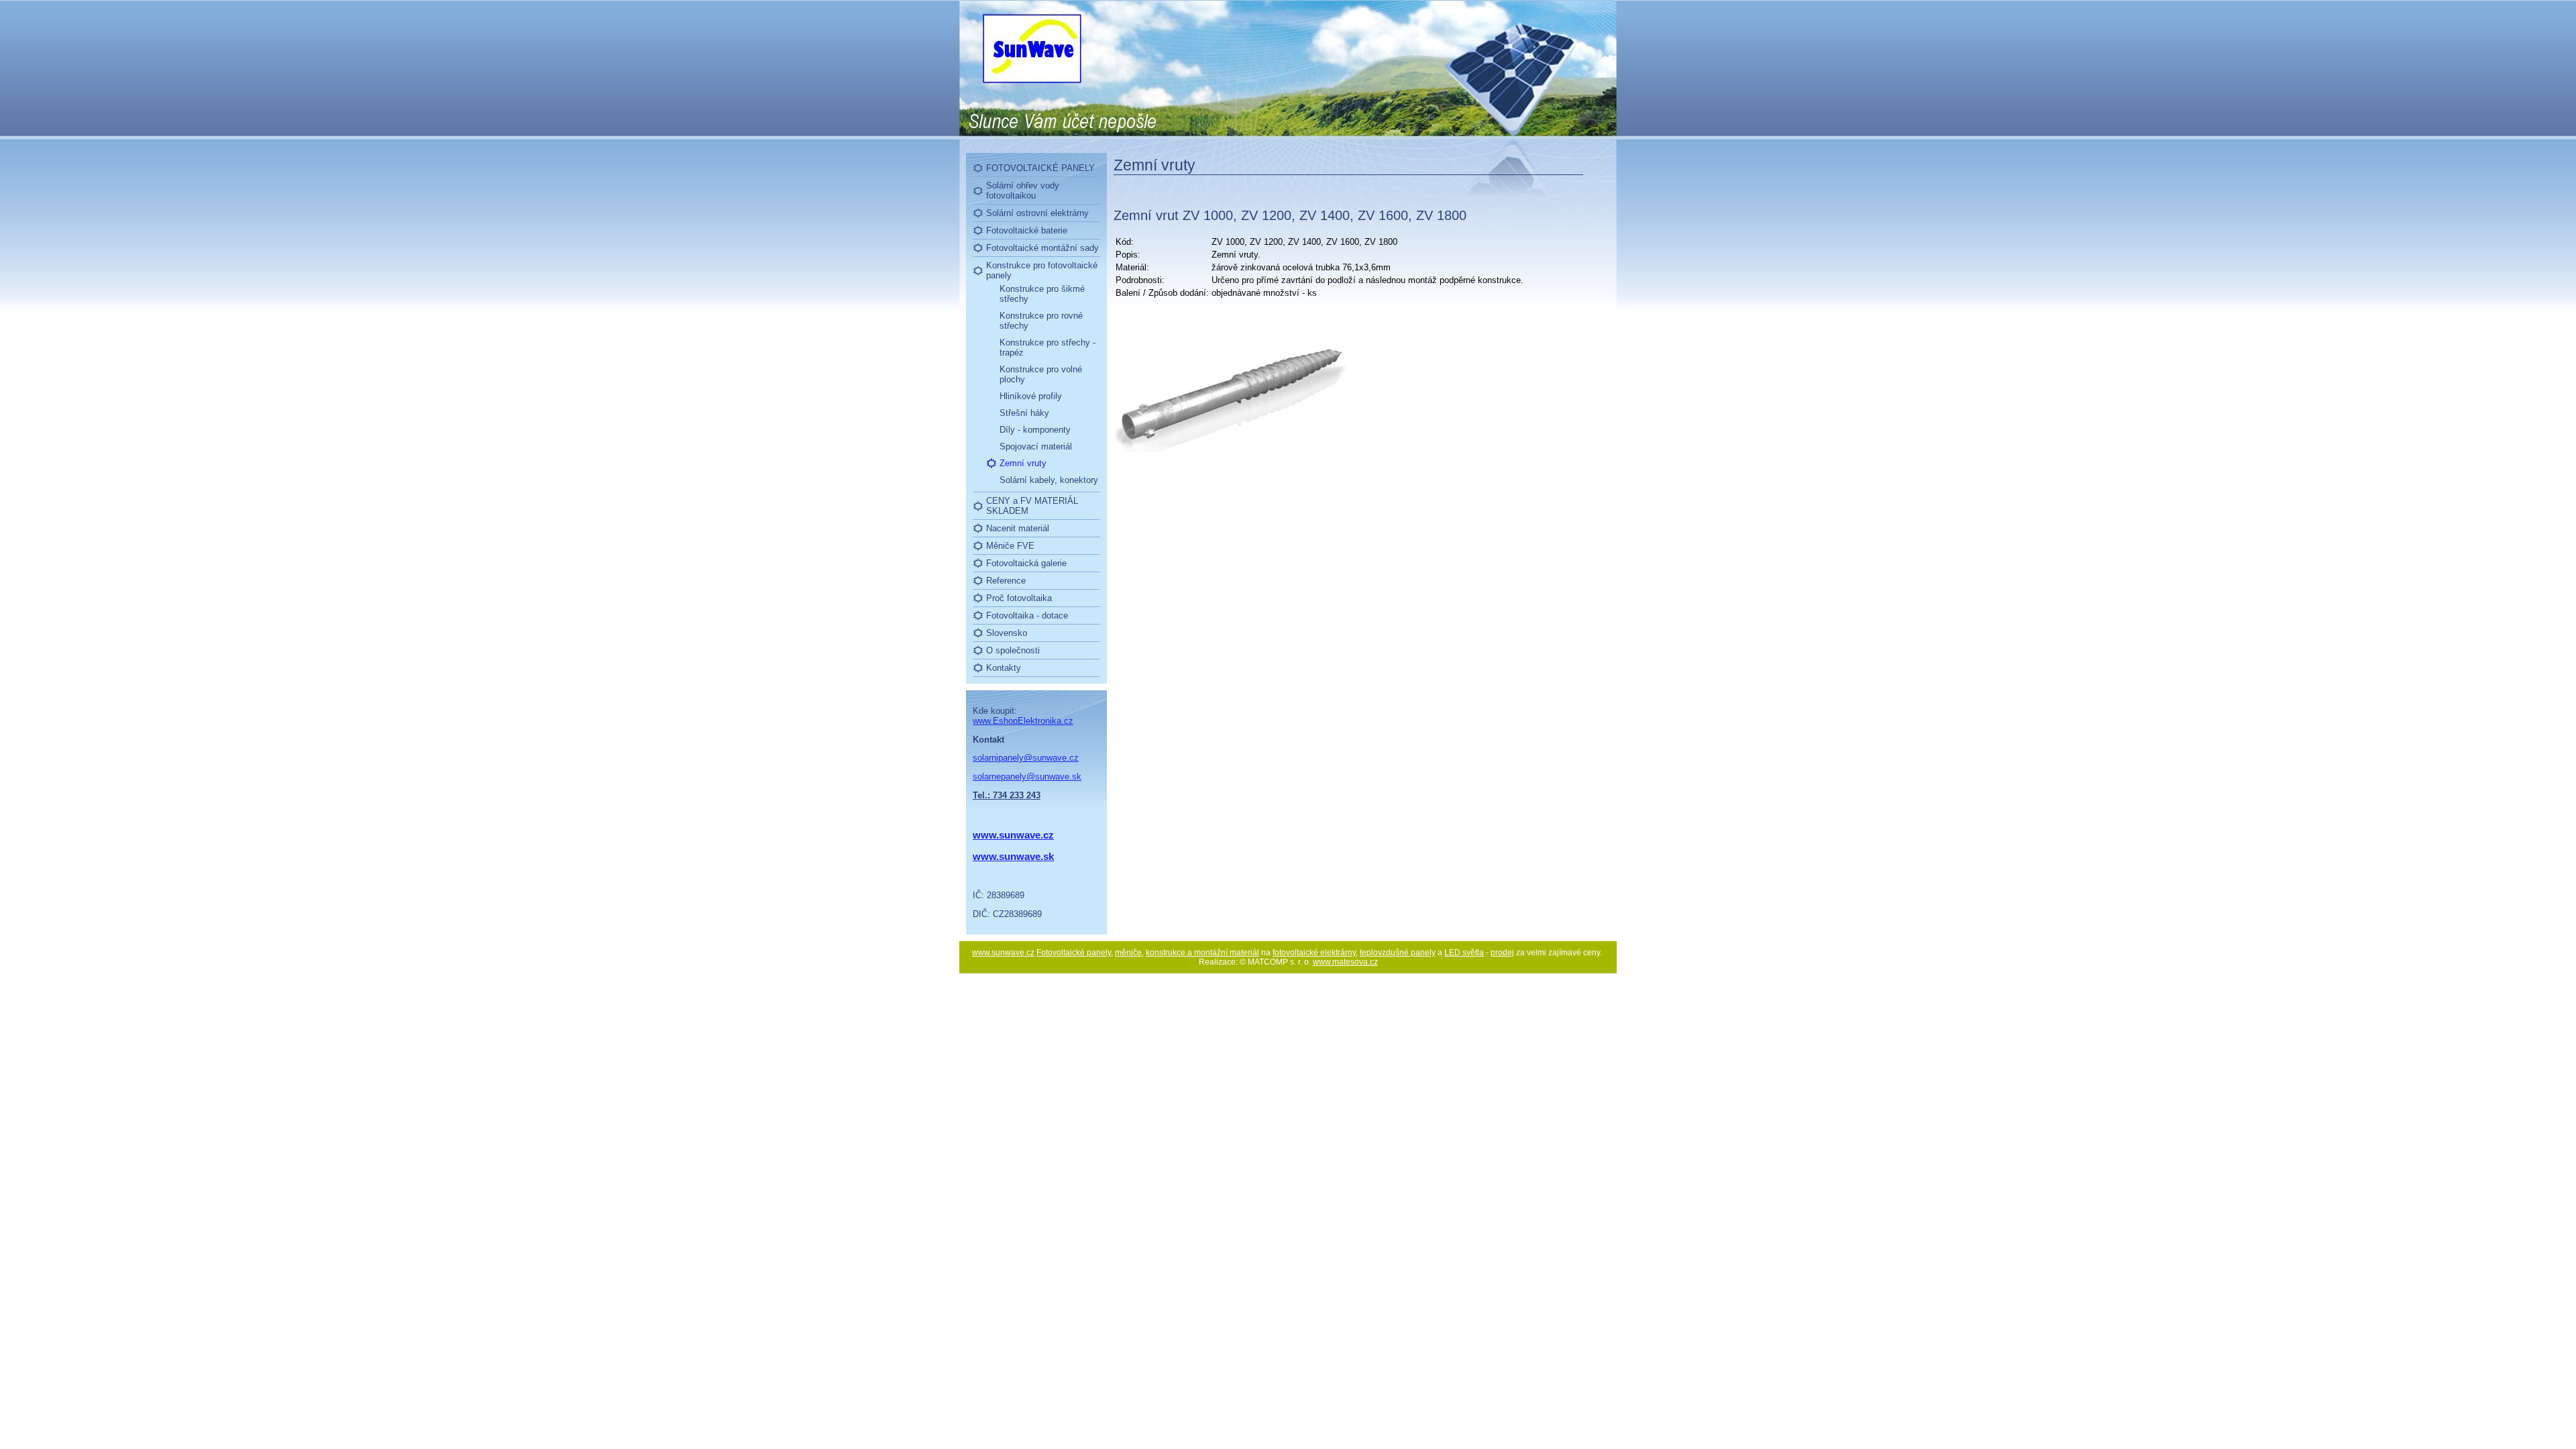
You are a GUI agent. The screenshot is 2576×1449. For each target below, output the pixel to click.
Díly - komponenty (1035, 430)
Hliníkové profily (1031, 396)
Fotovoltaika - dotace (1027, 615)
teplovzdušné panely (1398, 953)
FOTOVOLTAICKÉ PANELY (1040, 168)
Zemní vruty (1023, 463)
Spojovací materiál (1036, 446)
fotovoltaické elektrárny (1314, 953)
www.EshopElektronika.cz (1023, 721)
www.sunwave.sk (1013, 856)
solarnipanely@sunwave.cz (1026, 758)
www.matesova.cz (1345, 962)
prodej (1502, 953)
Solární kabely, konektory (1049, 480)
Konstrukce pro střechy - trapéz (1048, 347)
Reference (1006, 581)
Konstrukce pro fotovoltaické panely (1042, 270)
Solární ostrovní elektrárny (1037, 213)
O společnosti (1013, 650)
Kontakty (1004, 668)
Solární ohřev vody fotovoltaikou (1023, 191)
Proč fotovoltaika (1019, 598)
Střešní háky (1024, 413)
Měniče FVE (1010, 546)
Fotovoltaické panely (1074, 953)
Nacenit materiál (1018, 528)
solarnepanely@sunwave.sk (1027, 776)
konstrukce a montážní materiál (1202, 953)
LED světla (1464, 953)
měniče (1128, 953)
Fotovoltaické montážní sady (1042, 248)
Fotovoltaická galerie (1026, 563)
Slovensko (1007, 633)
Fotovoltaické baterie (1027, 230)
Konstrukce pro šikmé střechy (1042, 294)
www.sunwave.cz (1003, 953)
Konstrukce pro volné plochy (1041, 374)
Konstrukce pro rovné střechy (1041, 321)
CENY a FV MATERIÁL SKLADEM (1032, 506)
